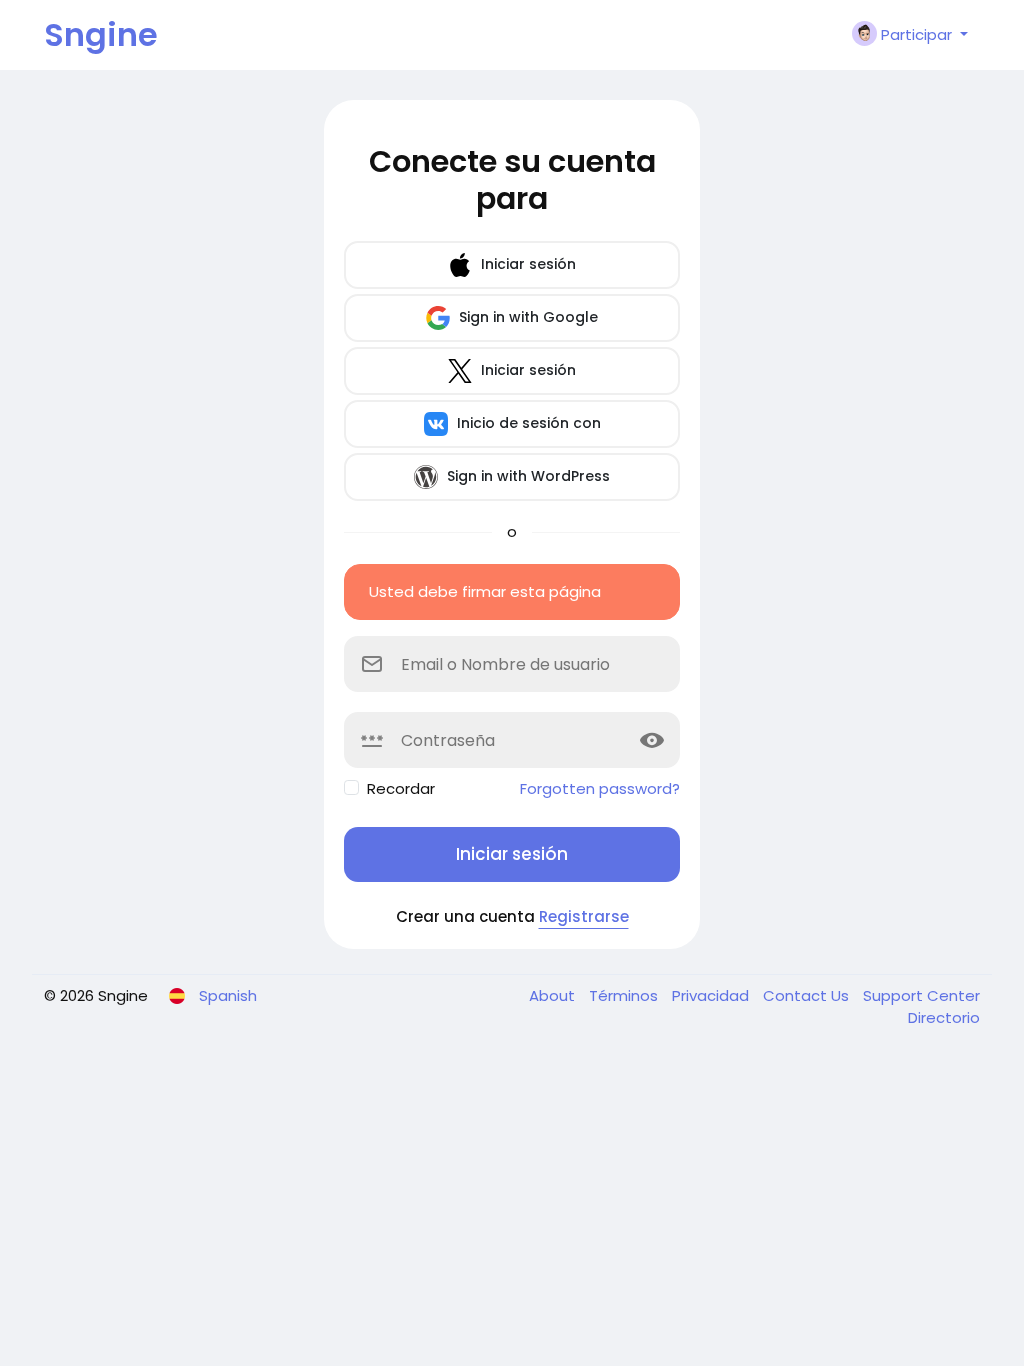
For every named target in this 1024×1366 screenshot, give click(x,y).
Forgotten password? (600, 788)
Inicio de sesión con (527, 423)
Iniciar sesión (526, 264)
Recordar (401, 788)
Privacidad (712, 995)
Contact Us (808, 995)
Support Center (921, 995)
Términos (625, 995)
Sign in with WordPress (526, 476)
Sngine (101, 34)
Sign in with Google (526, 317)
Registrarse (584, 916)
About (554, 995)
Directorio (944, 1017)
